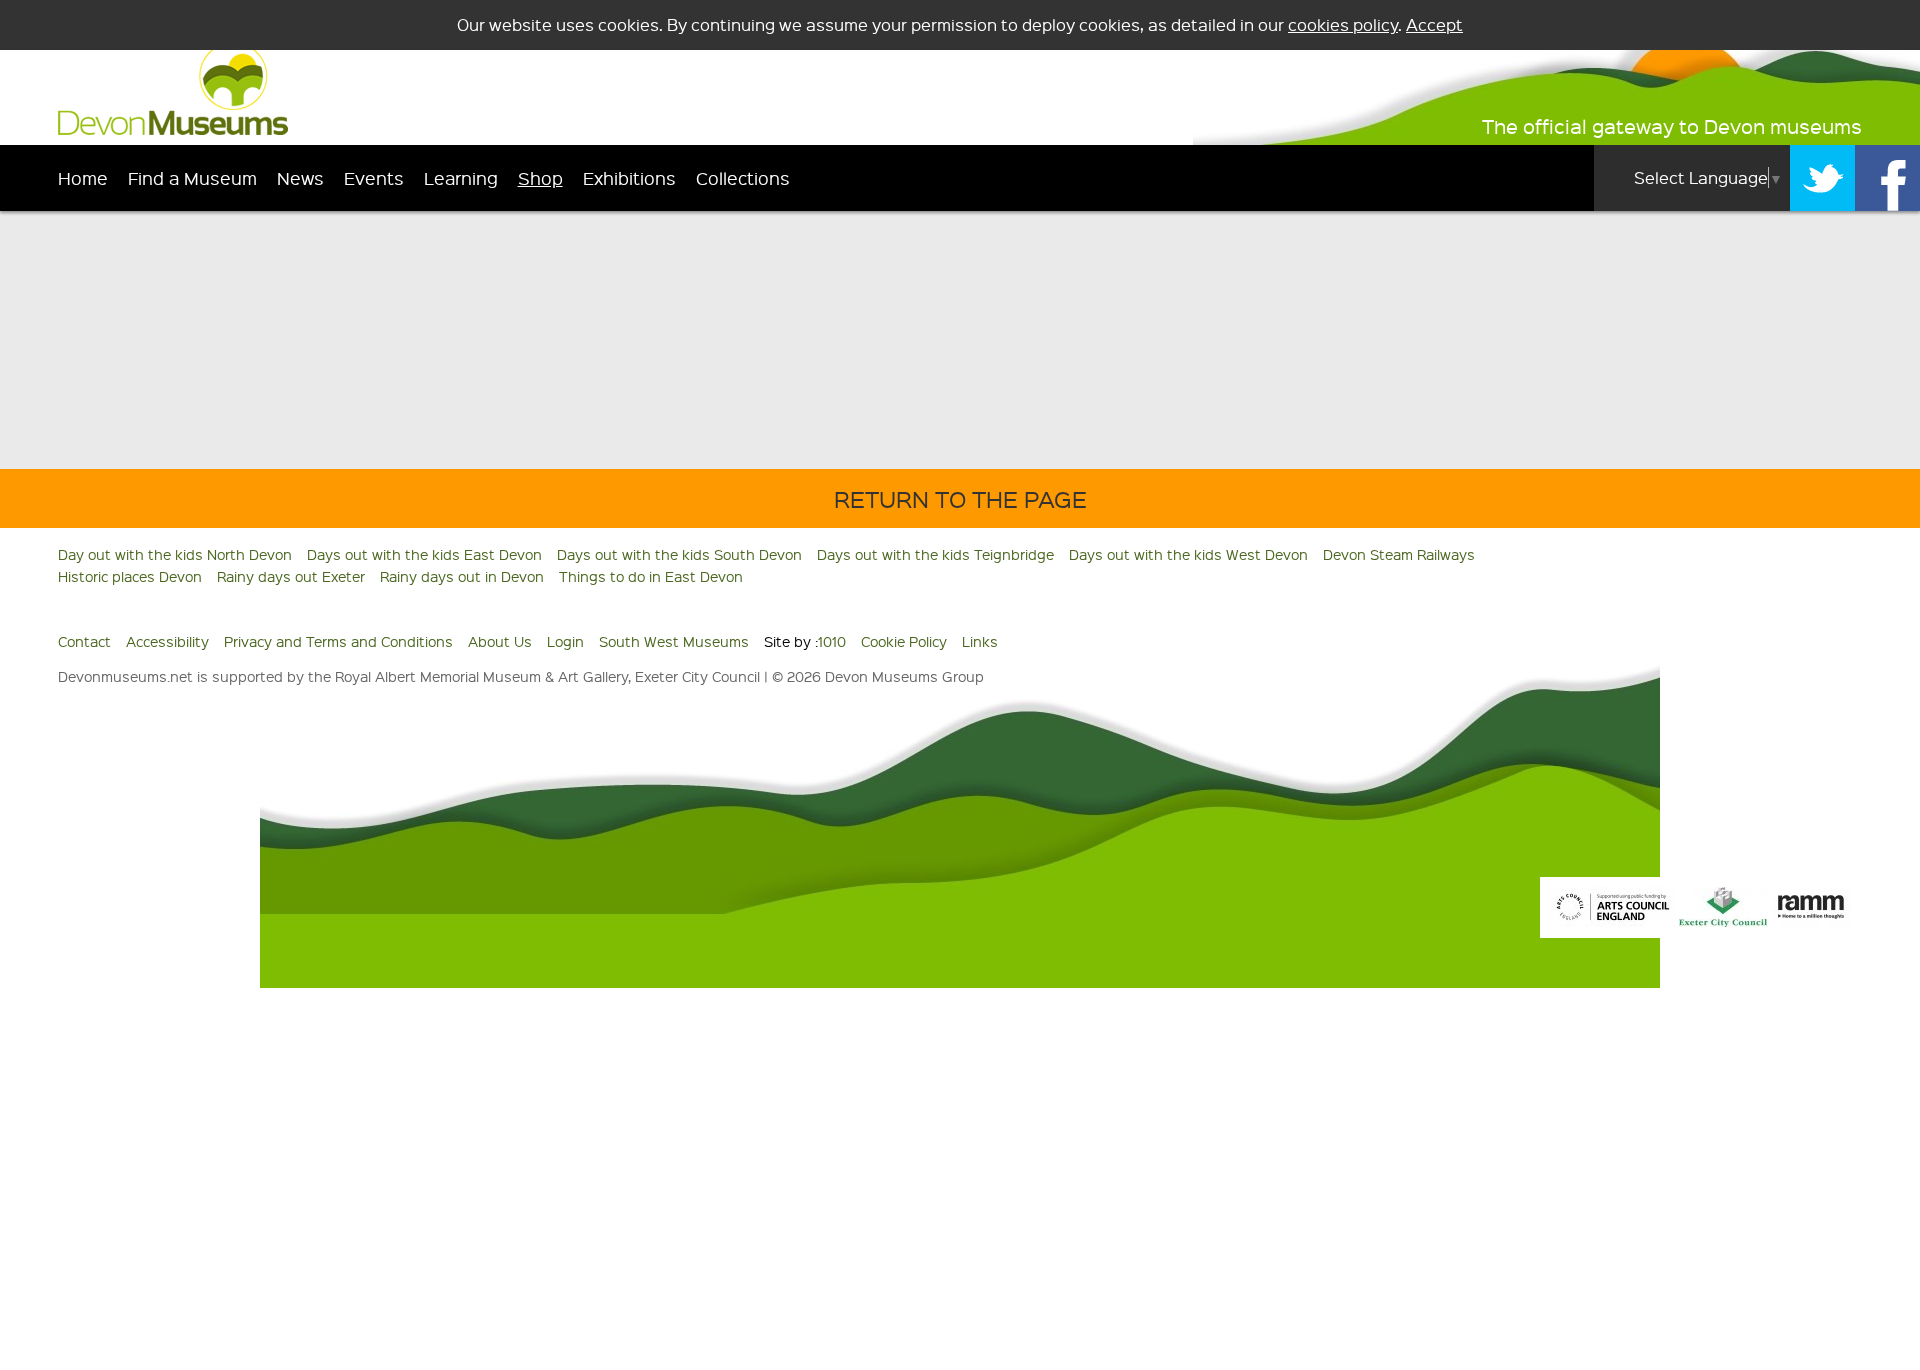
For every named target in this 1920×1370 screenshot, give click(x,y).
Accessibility (167, 641)
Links (980, 641)
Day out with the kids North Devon (175, 554)
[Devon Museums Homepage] (173, 129)
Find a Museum (192, 177)
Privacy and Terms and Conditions (338, 641)
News (300, 177)
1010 (832, 641)
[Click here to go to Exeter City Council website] (1723, 921)
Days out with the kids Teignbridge (935, 554)
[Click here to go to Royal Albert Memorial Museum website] (1811, 921)
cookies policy (1343, 24)
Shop (540, 177)
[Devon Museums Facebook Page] (1887, 178)
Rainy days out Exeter (291, 576)
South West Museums (674, 641)
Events (374, 177)
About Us (500, 641)
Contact (84, 641)
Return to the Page (960, 498)
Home (83, 177)
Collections (743, 177)
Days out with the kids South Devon (679, 554)
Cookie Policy (904, 641)
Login (565, 641)
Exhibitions (629, 177)
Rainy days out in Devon (462, 576)
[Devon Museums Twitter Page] (1822, 178)
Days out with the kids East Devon (424, 554)
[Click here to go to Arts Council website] (1613, 921)
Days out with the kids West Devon (1188, 554)
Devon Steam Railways (1399, 554)
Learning (461, 177)
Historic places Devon (130, 576)
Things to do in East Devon (651, 576)
